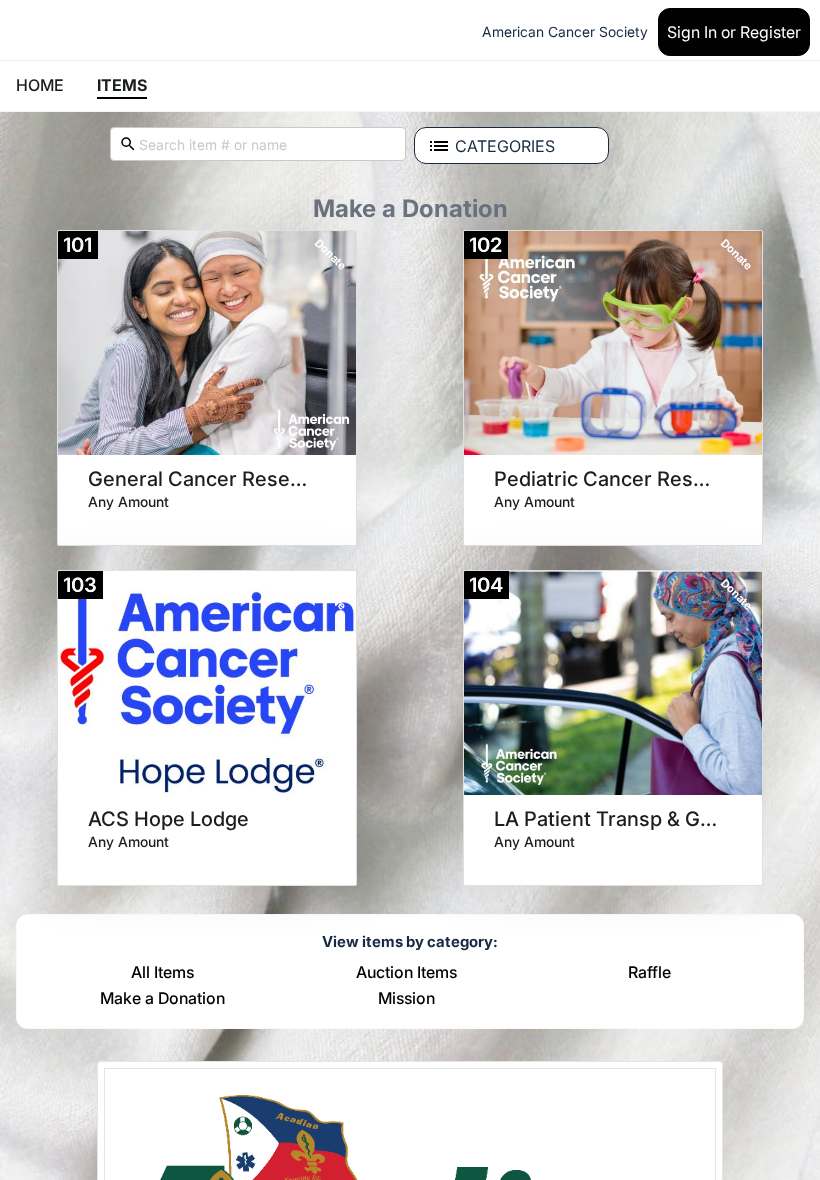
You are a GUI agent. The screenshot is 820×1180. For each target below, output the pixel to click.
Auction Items (406, 973)
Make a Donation (162, 999)
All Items (162, 973)
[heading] (128, 501)
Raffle (649, 973)
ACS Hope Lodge (168, 819)
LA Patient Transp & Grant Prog (606, 819)
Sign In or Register (734, 32)
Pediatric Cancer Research (606, 479)
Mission (406, 999)
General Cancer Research (200, 479)
